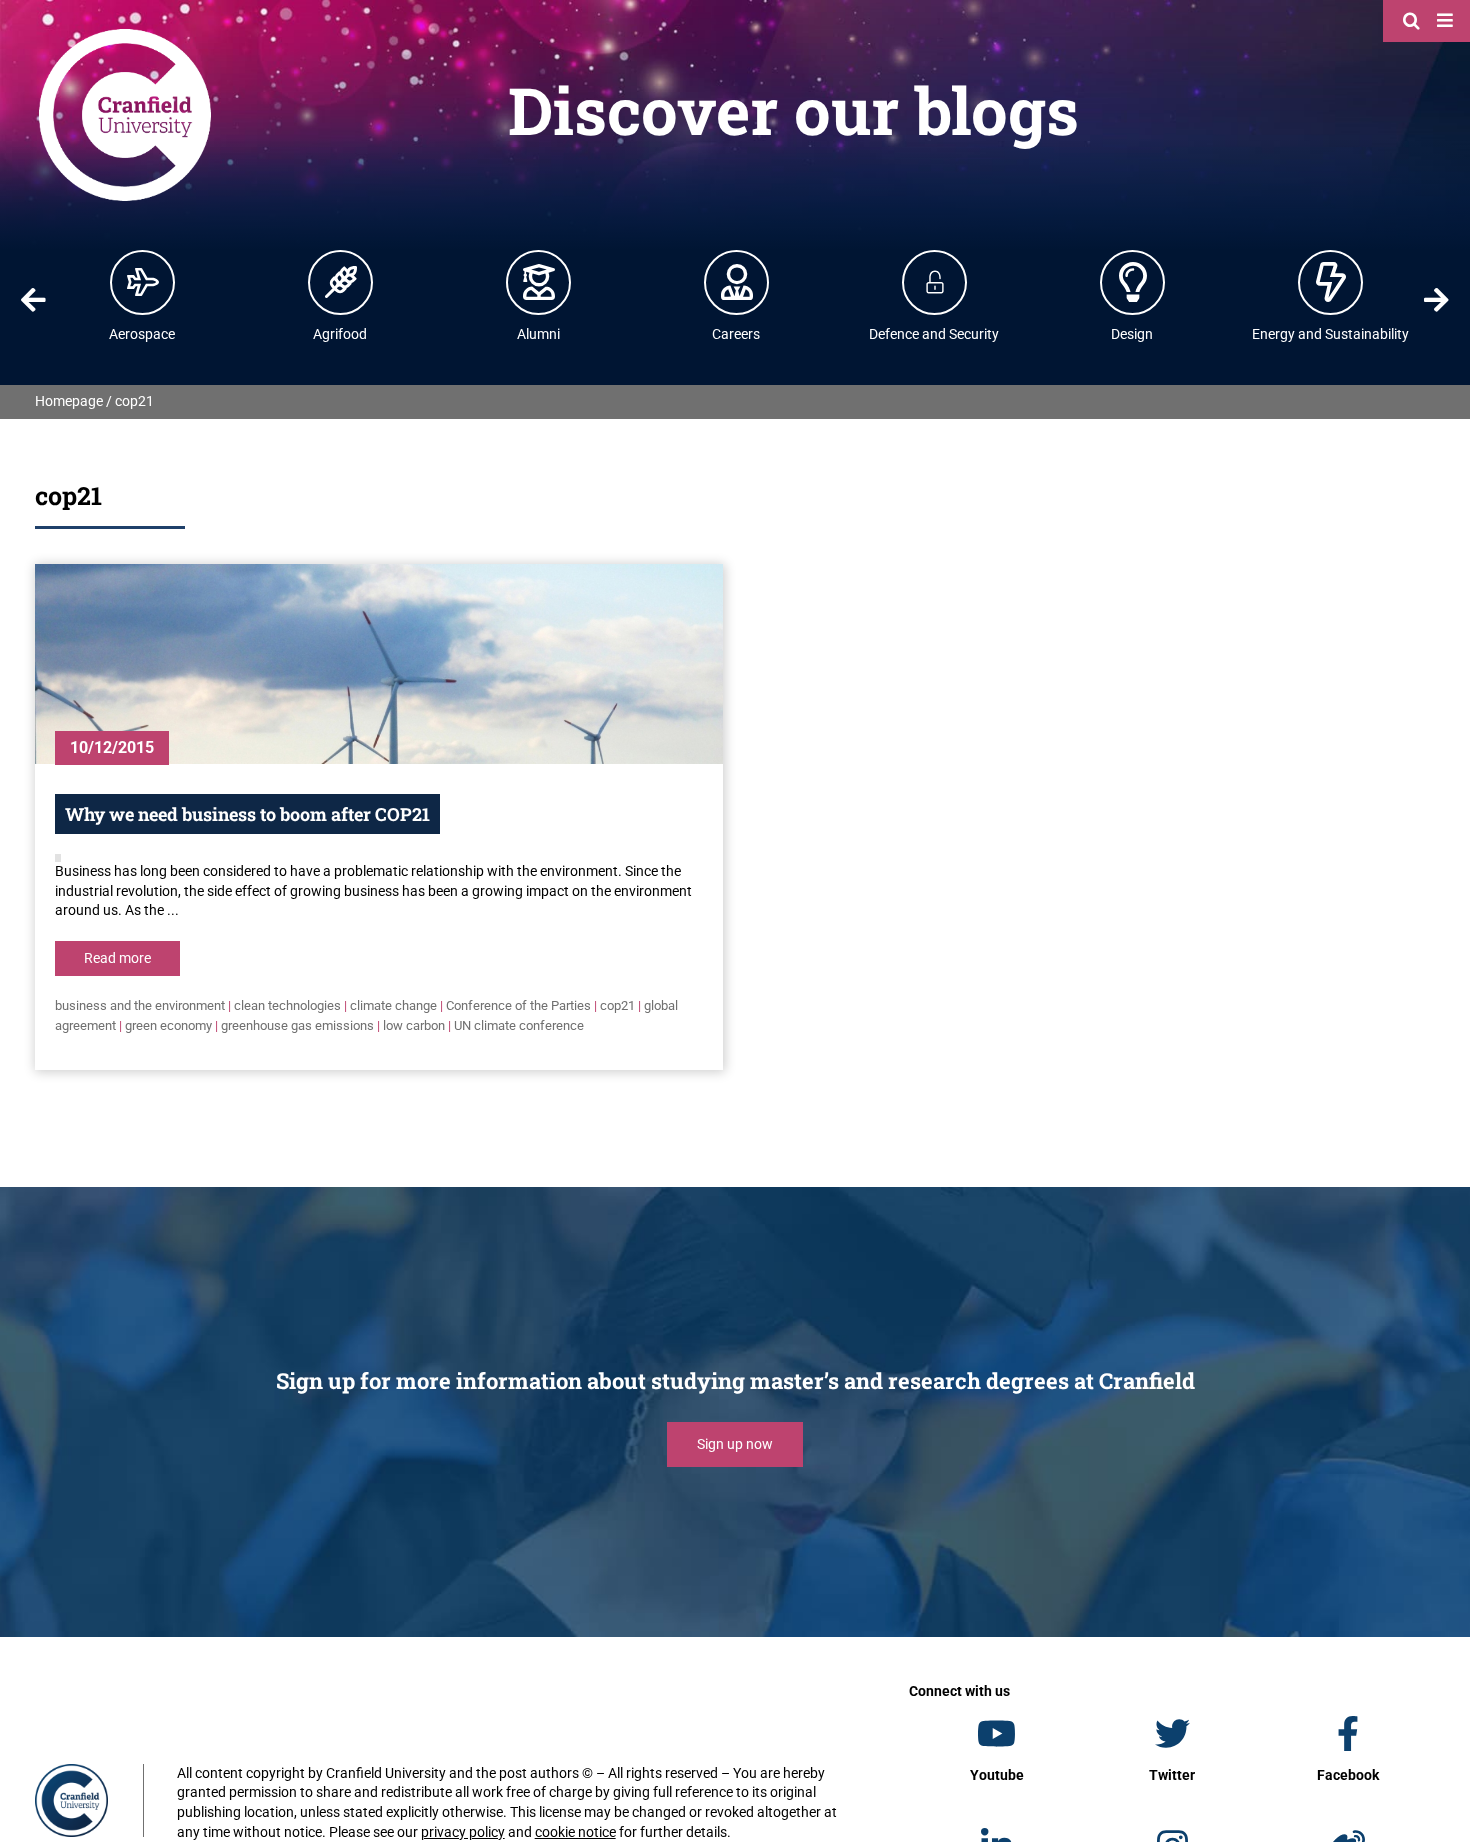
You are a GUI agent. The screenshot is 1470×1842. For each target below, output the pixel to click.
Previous (33, 300)
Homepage (69, 401)
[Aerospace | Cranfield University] (143, 282)
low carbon (414, 1025)
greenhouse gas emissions (297, 1025)
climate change (393, 1005)
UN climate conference (519, 1025)
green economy (168, 1025)
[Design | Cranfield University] (1133, 282)
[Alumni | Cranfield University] (539, 282)
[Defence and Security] (935, 282)
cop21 (617, 1005)
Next (1437, 300)
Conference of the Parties (518, 1005)
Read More (117, 958)
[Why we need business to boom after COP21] (379, 664)
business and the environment (140, 1005)
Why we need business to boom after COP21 (247, 814)
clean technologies (287, 1005)
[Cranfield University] (125, 32)
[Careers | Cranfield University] (737, 282)
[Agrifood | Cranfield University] (341, 282)
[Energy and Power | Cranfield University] (1331, 282)
